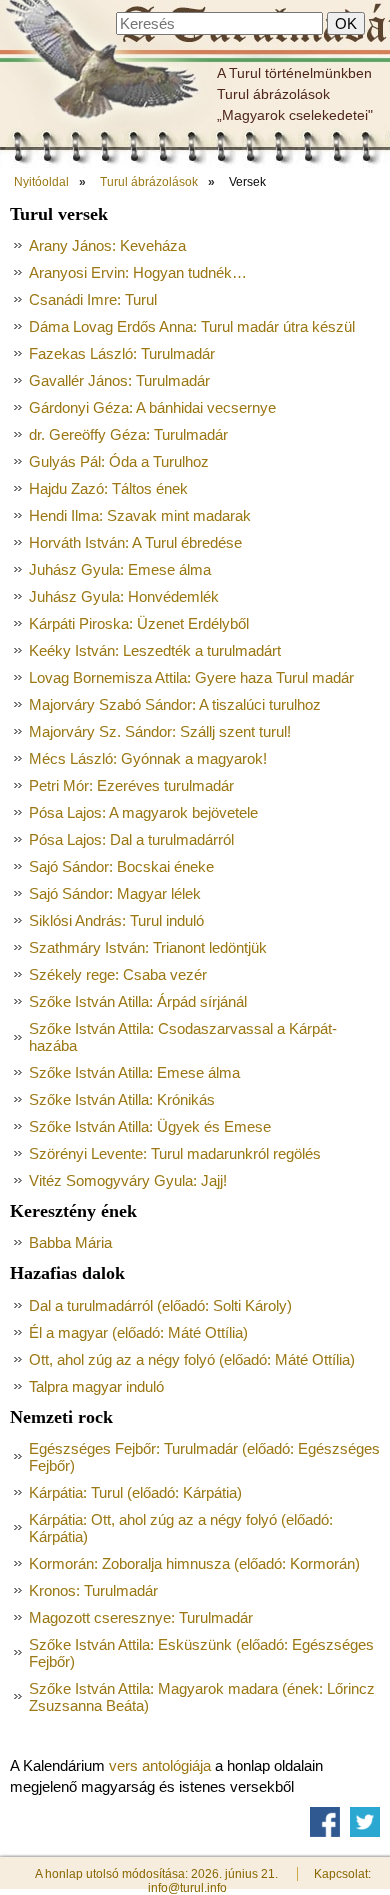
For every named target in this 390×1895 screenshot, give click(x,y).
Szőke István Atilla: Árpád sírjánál (138, 1001)
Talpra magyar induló (96, 1386)
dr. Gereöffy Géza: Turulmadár (128, 434)
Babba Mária (70, 1242)
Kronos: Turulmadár (93, 1590)
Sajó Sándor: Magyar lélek (115, 893)
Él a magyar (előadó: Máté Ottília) (138, 1332)
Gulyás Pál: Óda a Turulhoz (119, 461)
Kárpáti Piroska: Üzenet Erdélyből (139, 623)
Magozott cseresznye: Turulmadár (141, 1617)
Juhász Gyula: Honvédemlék (124, 596)
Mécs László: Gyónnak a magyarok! (148, 758)
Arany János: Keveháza (107, 245)
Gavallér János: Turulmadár (119, 380)
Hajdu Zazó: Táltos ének (108, 488)
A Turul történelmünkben (294, 73)
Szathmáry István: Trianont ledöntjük (148, 947)
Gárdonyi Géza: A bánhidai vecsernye (152, 407)
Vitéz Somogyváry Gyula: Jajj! (128, 1180)
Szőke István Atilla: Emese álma (134, 1072)
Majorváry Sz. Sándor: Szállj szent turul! (160, 731)
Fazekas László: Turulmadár (122, 353)
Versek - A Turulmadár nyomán (253, 27)
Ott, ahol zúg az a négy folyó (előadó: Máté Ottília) (192, 1359)
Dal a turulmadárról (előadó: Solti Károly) (160, 1305)
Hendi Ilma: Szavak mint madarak (140, 515)
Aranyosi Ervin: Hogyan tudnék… (138, 272)
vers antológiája (160, 1765)
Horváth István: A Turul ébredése (135, 542)
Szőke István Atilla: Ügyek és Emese (150, 1126)
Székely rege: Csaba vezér (118, 974)
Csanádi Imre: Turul (93, 299)
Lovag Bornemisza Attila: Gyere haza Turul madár (191, 677)
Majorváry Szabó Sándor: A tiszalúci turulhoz (175, 704)
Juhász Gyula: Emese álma (120, 569)
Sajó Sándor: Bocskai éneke (121, 866)
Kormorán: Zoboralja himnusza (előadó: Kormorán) (194, 1563)
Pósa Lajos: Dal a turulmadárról (131, 839)
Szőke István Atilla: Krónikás (122, 1099)
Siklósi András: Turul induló (116, 920)
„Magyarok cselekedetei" (295, 115)
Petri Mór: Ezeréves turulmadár (131, 785)
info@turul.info (187, 1888)
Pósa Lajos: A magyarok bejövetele (143, 812)
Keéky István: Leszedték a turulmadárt (155, 650)
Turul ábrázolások (273, 94)
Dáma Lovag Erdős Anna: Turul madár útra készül (192, 326)
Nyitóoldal (41, 182)
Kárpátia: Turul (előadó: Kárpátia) (135, 1492)
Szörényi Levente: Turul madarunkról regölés (175, 1153)
